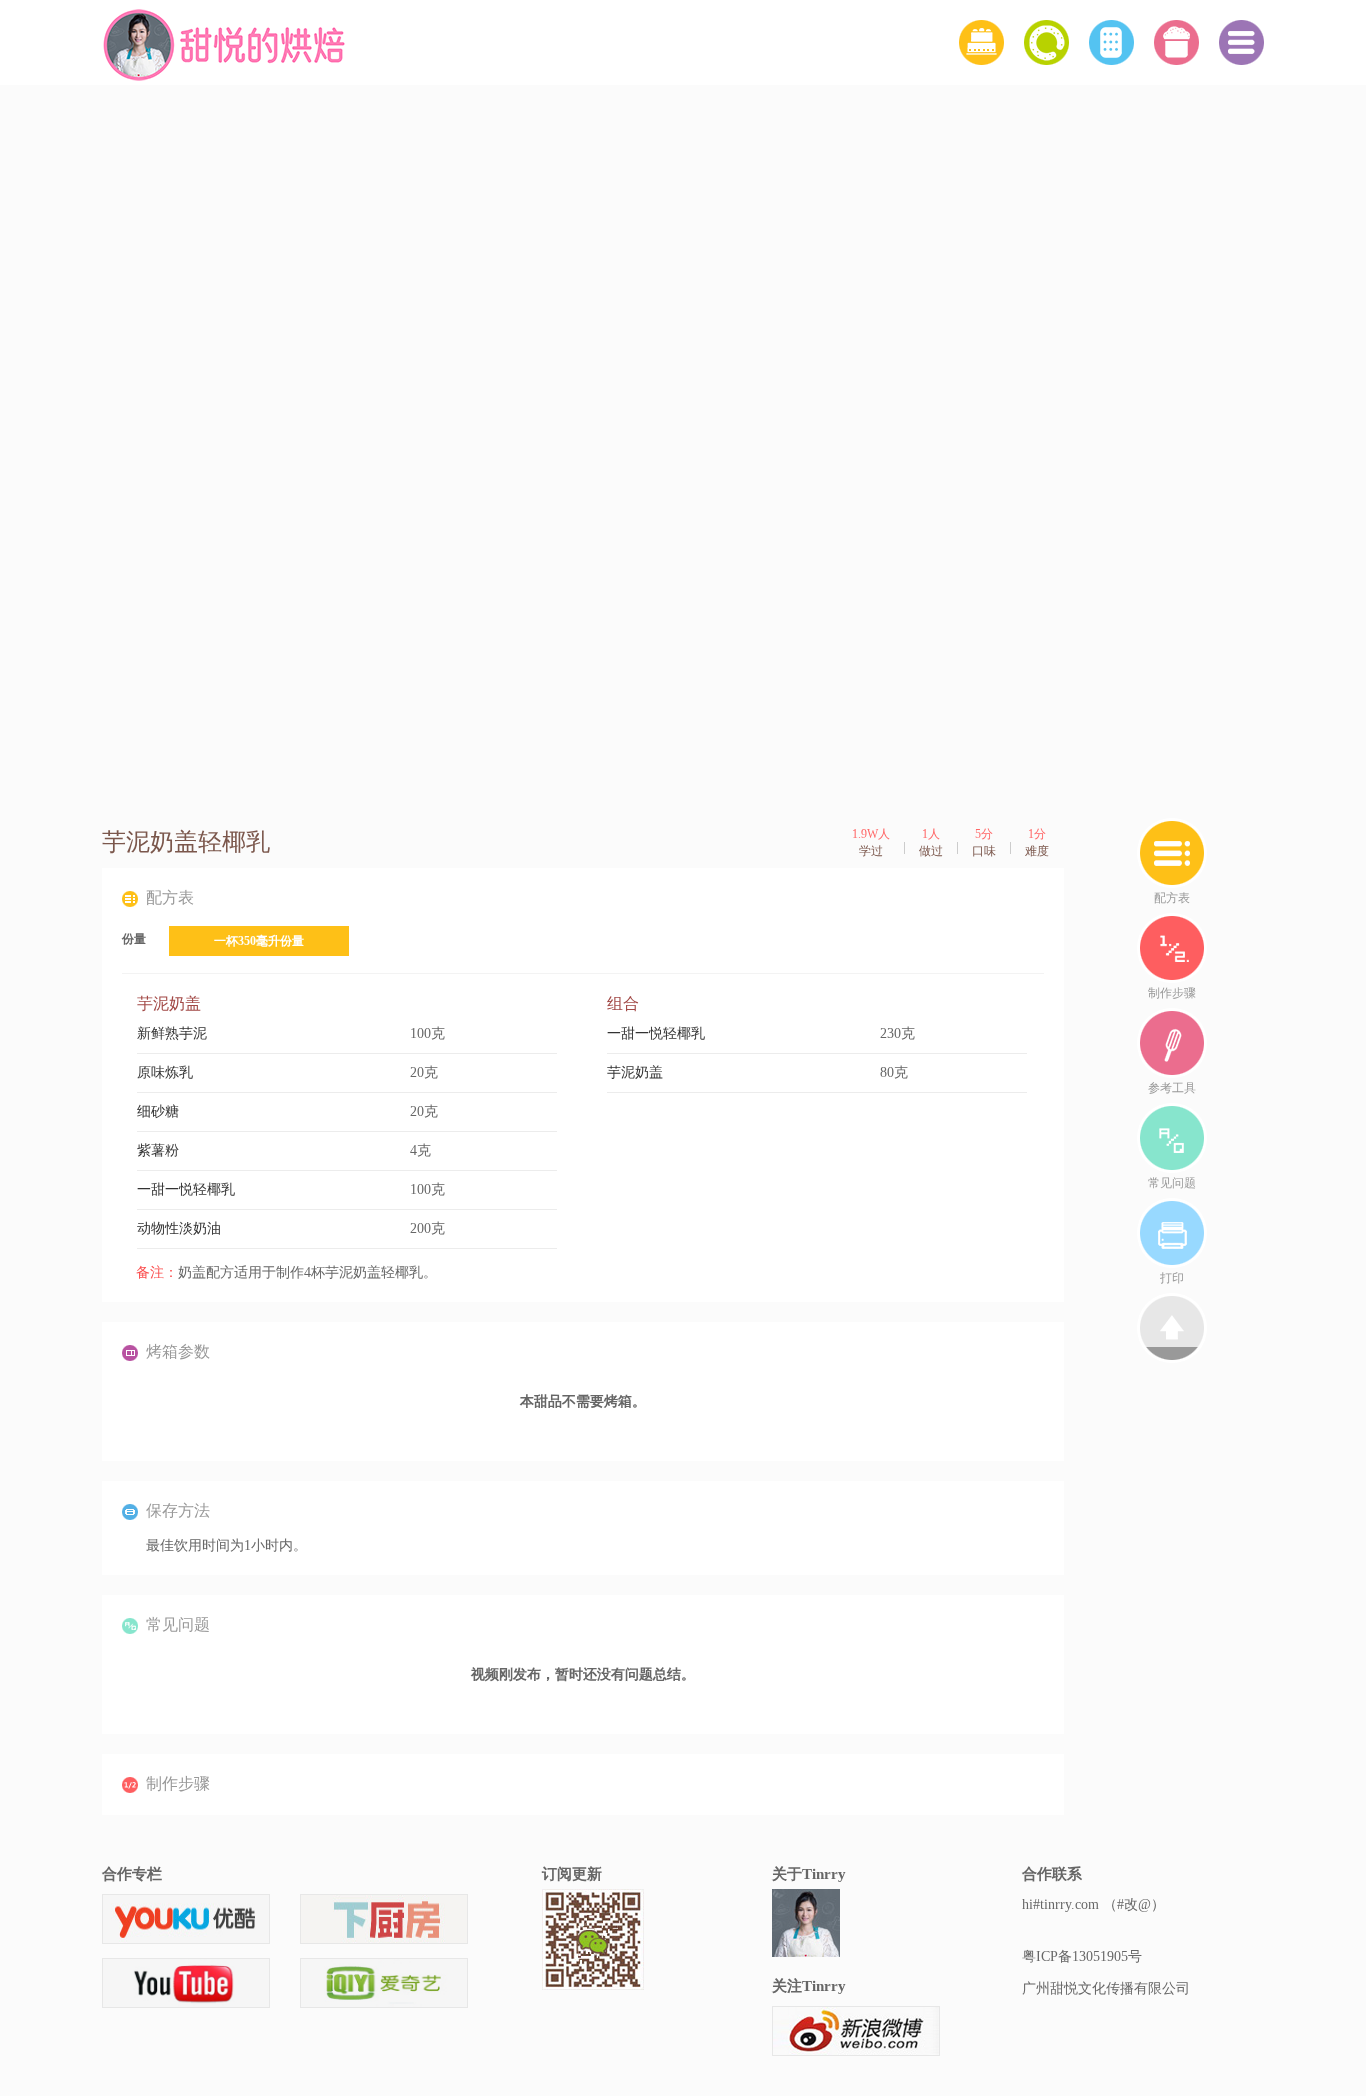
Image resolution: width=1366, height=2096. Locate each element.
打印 (1172, 1278)
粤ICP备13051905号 (1082, 1956)
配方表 (1172, 898)
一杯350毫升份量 (259, 941)
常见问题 (1172, 1183)
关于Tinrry (809, 1874)
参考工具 (1172, 1088)
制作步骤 (1172, 993)
